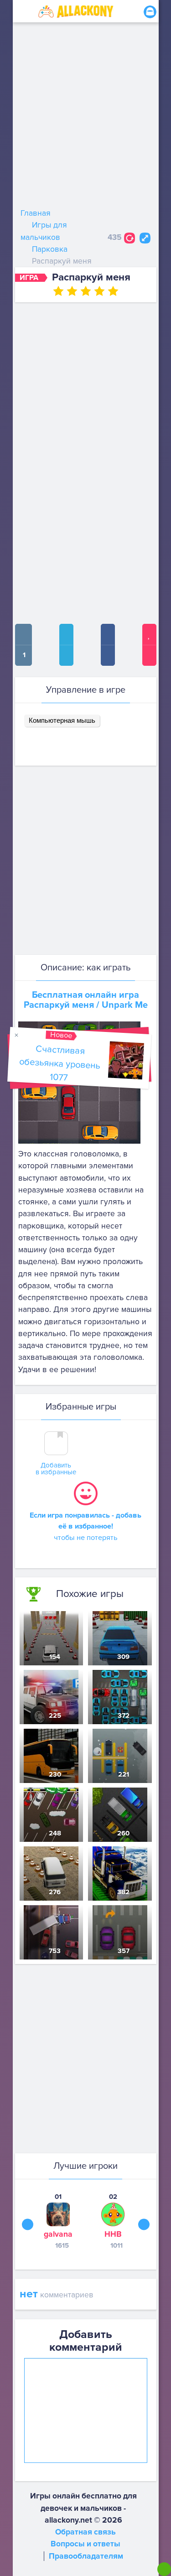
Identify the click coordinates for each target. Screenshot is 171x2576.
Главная (36, 213)
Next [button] (144, 2224)
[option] (58, 2221)
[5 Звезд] (113, 291)
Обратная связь (85, 2532)
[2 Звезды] (72, 291)
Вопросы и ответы (85, 2544)
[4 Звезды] (99, 291)
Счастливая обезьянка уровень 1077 (60, 1063)
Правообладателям (86, 2556)
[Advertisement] (85, 117)
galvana (58, 2234)
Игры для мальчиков (44, 231)
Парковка (50, 249)
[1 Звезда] (58, 291)
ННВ (113, 2234)
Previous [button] (28, 2224)
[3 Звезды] (86, 291)
